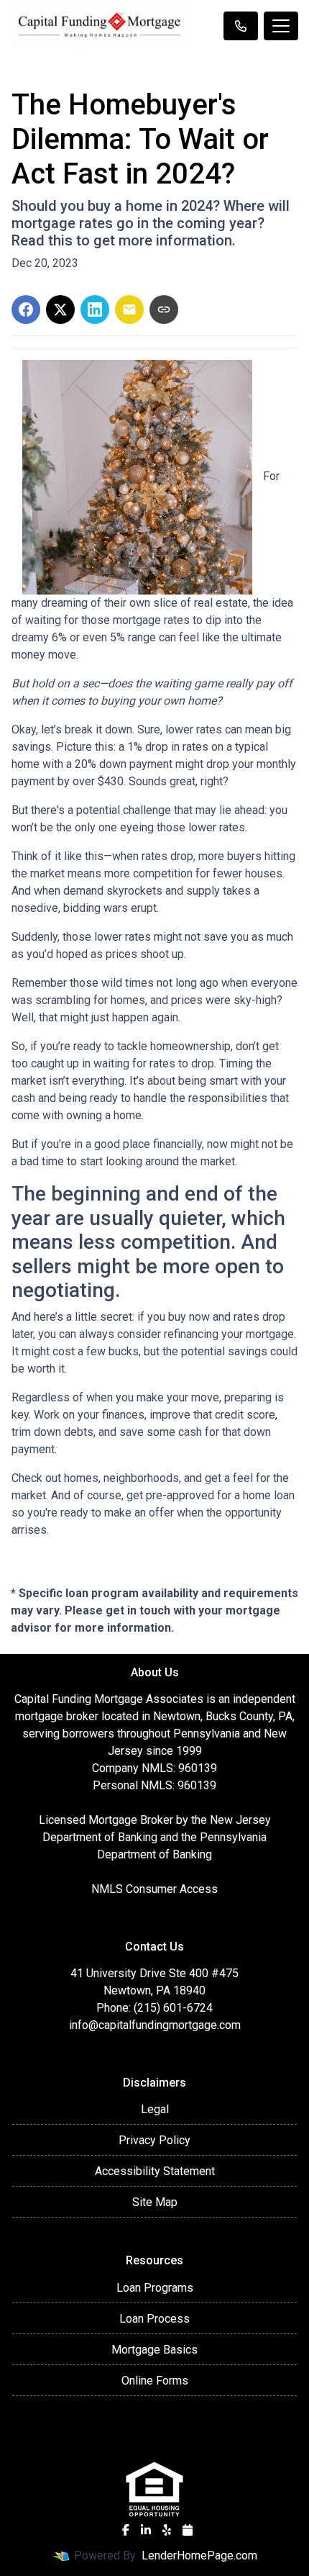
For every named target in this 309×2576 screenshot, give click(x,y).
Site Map (155, 2202)
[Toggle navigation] (281, 26)
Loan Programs (155, 2288)
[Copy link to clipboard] (164, 309)
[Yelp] (167, 2530)
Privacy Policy (154, 2140)
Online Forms (155, 2381)
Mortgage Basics (154, 2350)
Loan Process (154, 2319)
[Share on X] (60, 309)
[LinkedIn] (146, 2530)
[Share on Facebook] (26, 309)
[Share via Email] (129, 309)
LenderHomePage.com (199, 2555)
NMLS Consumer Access (154, 1889)
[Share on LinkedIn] (95, 309)
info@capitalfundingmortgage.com (155, 2025)
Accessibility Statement (155, 2171)
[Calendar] (188, 2530)
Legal (155, 2109)
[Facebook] (126, 2530)
